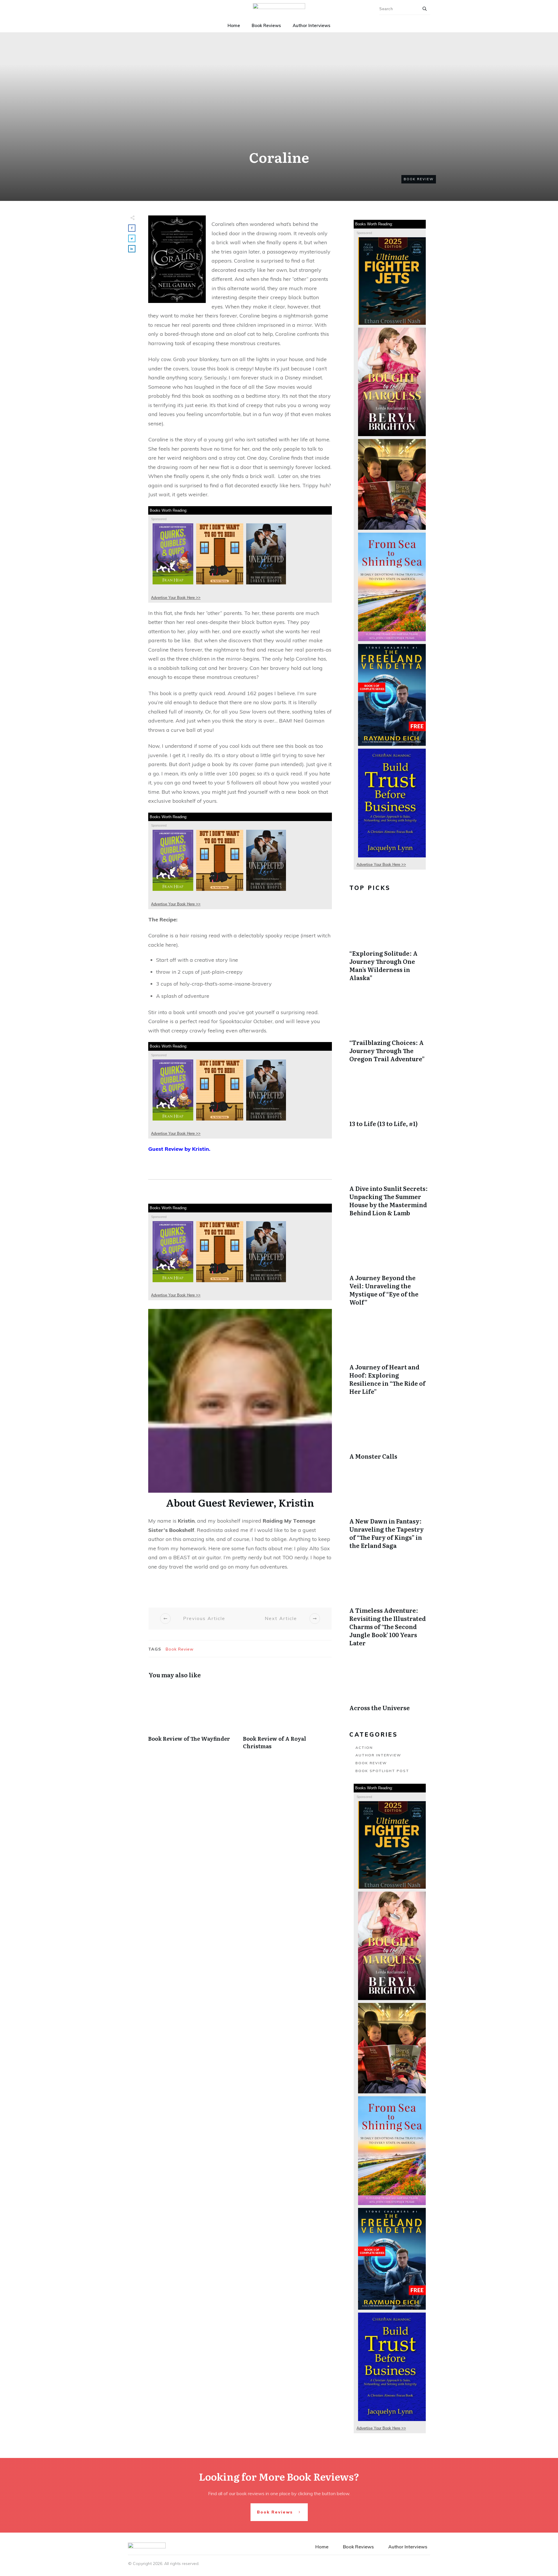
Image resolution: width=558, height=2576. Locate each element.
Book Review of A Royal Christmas (287, 1720)
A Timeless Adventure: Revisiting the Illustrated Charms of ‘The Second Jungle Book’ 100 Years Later (390, 1604)
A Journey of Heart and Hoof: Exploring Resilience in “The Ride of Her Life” (390, 1357)
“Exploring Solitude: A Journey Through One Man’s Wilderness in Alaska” (390, 943)
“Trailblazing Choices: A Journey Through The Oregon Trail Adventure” (390, 1028)
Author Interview (378, 1755)
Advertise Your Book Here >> (176, 598)
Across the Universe (390, 1685)
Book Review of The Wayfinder (193, 1720)
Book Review (419, 179)
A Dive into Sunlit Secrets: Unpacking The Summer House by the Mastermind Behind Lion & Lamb (390, 1178)
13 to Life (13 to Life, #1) (390, 1101)
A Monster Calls (390, 1434)
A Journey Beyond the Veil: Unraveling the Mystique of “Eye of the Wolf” (390, 1268)
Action (364, 1748)
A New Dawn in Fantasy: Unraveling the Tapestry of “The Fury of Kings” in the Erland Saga (390, 1511)
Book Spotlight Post (382, 1771)
